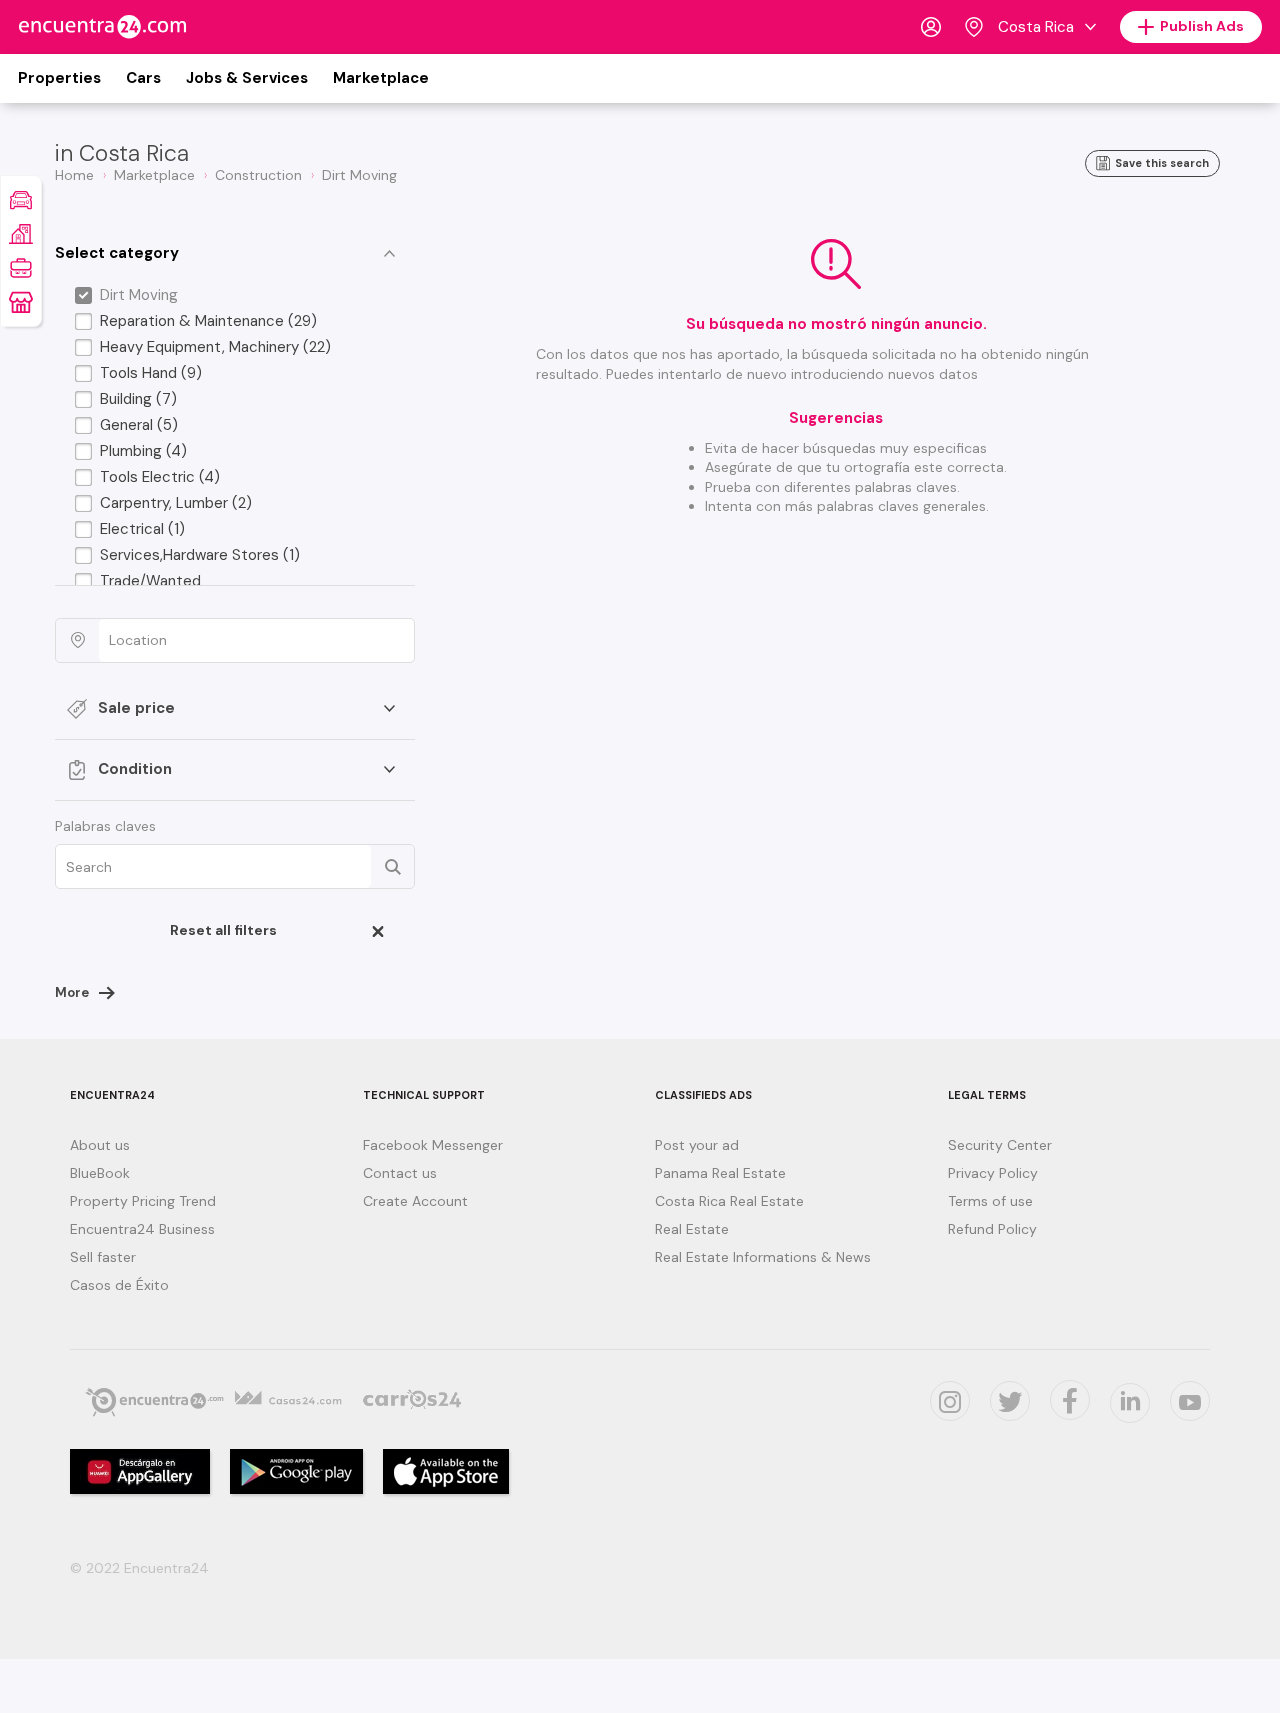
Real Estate (692, 1229)
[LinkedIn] (1130, 1403)
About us (100, 1145)
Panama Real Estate (720, 1173)
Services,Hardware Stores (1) (200, 555)
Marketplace (381, 78)
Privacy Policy (993, 1173)
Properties (59, 78)
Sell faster (103, 1257)
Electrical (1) (142, 529)
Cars (143, 78)
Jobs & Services (247, 78)
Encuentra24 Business (142, 1229)
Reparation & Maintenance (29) (208, 321)
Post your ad (697, 1145)
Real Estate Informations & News (763, 1257)
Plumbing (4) (143, 451)
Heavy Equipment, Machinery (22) (215, 347)
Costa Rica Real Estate (729, 1201)
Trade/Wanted (150, 581)
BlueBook (100, 1173)
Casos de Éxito (119, 1285)
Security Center (1000, 1145)
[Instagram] (950, 1401)
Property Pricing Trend (143, 1201)
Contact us (400, 1173)
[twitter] (1010, 1401)
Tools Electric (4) (160, 477)
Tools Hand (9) (151, 373)
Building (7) (138, 399)
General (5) (139, 425)
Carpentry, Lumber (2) (176, 503)
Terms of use (990, 1201)
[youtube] (1190, 1401)
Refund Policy (992, 1229)
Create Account (415, 1201)
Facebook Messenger (433, 1145)
